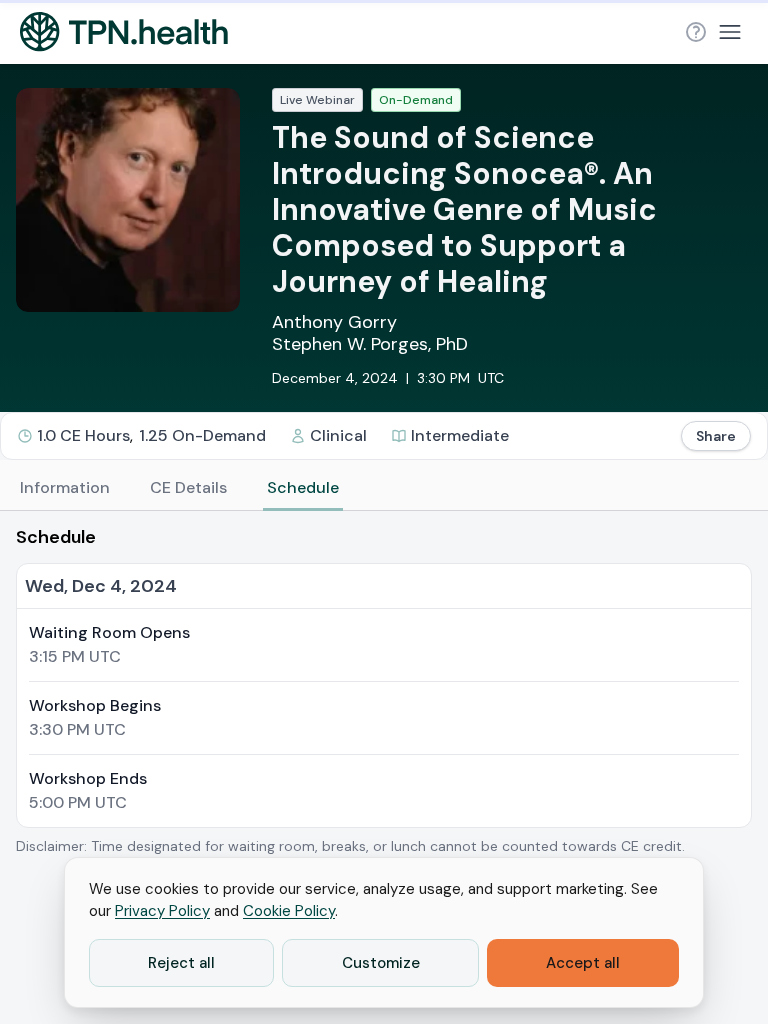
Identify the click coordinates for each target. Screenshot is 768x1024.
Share (716, 436)
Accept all (583, 963)
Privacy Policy (162, 911)
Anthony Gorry (334, 322)
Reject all (181, 963)
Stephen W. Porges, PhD (370, 344)
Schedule (303, 487)
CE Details (188, 487)
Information (65, 487)
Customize (381, 963)
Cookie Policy (289, 911)
